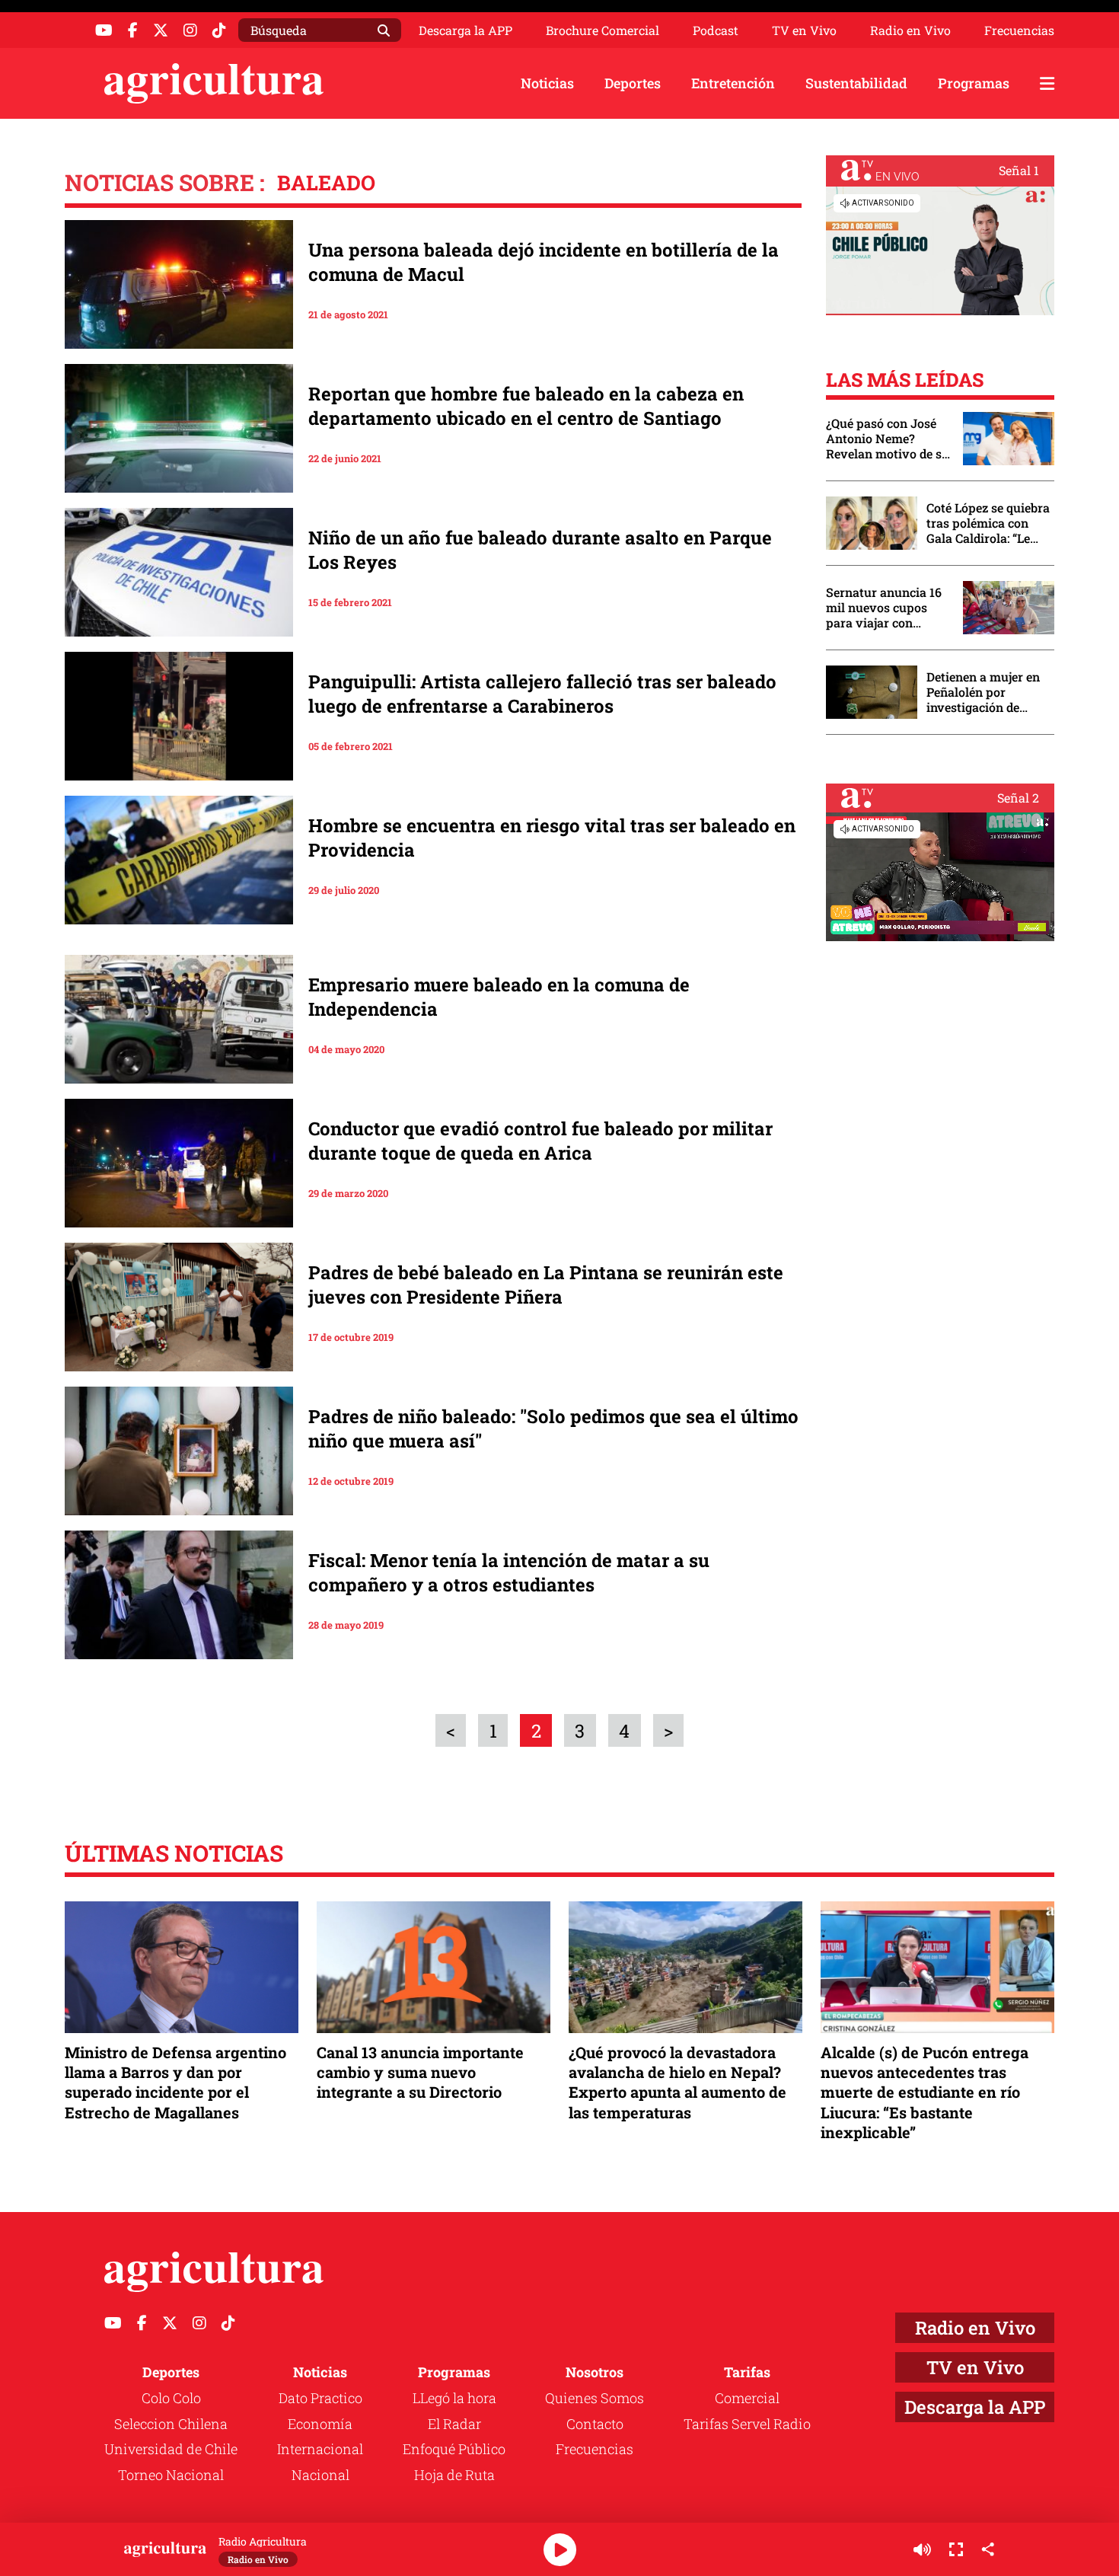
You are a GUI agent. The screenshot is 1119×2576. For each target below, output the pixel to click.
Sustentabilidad (856, 83)
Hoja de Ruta (454, 2475)
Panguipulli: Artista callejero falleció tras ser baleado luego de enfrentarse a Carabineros (542, 694)
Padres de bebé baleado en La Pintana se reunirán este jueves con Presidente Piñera (546, 1285)
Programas (974, 83)
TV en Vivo (804, 30)
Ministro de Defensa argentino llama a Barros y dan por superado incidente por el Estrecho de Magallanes (175, 2082)
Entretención (733, 83)
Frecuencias (1019, 30)
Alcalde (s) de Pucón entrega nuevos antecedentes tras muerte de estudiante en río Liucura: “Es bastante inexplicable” (925, 2092)
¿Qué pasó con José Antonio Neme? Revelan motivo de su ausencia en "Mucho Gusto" (888, 439)
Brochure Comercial (603, 30)
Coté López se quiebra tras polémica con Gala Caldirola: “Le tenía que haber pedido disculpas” (988, 523)
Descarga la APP (465, 30)
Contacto (595, 2424)
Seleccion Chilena (171, 2424)
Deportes (633, 83)
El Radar (454, 2424)
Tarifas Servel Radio (747, 2424)
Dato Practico (320, 2398)
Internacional (320, 2449)
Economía (320, 2424)
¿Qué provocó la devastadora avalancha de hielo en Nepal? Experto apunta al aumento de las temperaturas (677, 2082)
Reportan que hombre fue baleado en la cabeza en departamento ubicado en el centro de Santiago (526, 406)
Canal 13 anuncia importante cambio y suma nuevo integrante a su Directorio (420, 2072)
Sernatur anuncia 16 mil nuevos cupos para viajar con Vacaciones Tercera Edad (884, 608)
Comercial (747, 2398)
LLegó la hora (454, 2398)
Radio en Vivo (910, 30)
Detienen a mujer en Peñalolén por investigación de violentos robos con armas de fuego (983, 692)
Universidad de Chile (171, 2449)
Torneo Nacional (171, 2475)
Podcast (716, 30)
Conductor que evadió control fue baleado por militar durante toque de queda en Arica (540, 1141)
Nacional (320, 2475)
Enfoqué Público (454, 2449)
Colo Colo (171, 2398)
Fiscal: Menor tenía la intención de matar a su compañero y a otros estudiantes (509, 1572)
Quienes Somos (595, 2398)
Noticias (547, 83)
